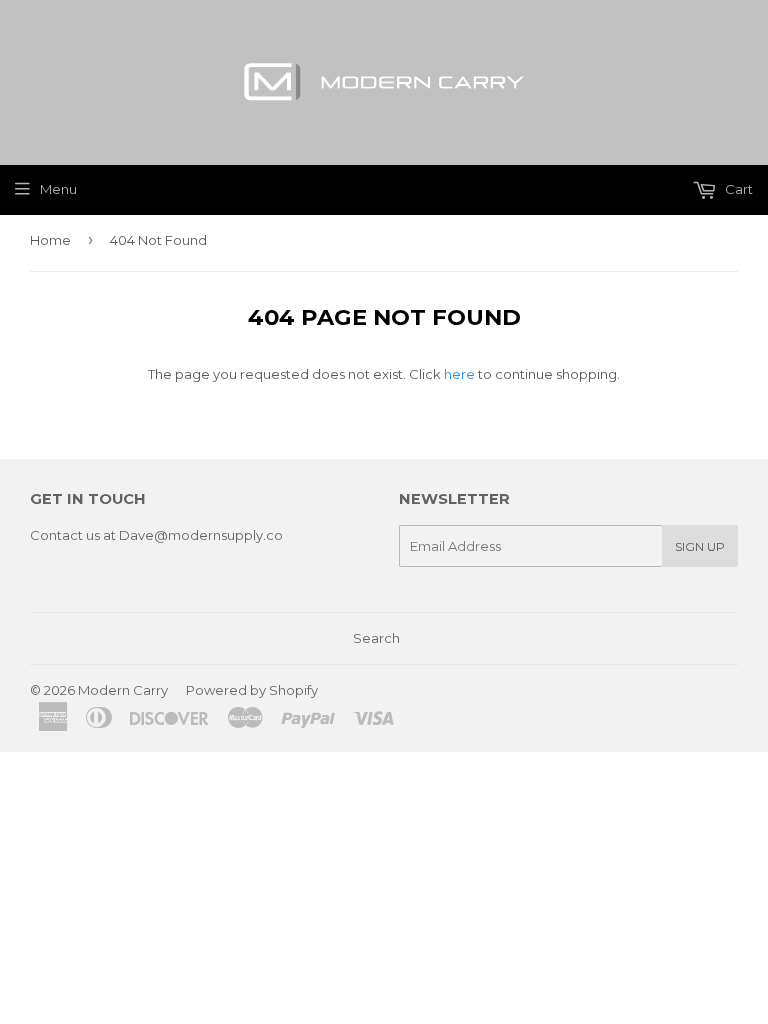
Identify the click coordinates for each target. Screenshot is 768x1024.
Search (376, 638)
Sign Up (700, 546)
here (459, 374)
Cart (737, 189)
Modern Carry (123, 690)
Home (50, 240)
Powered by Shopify (252, 690)
